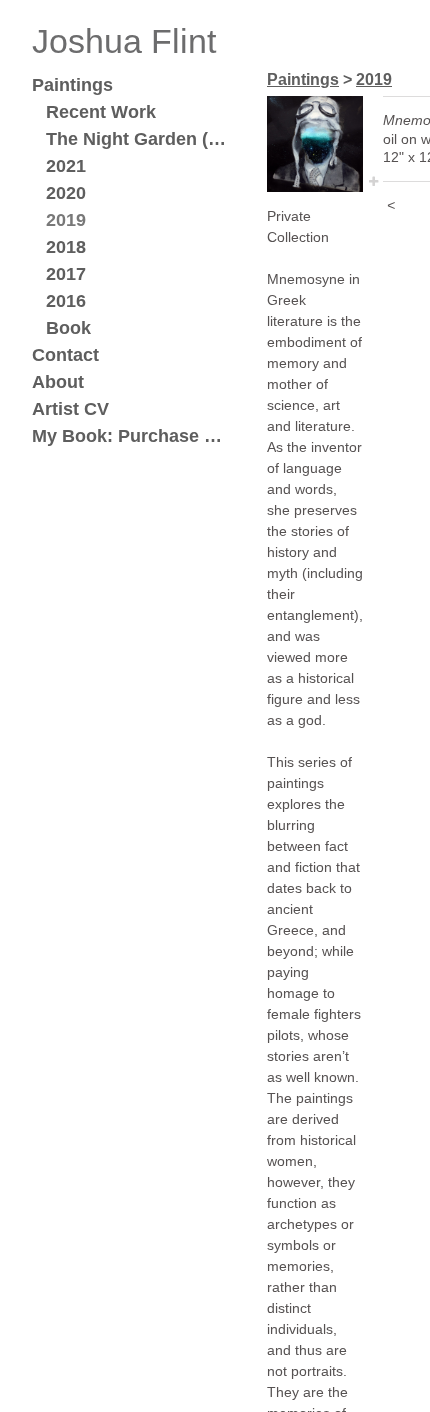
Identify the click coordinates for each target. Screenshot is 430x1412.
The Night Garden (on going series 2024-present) (139, 139)
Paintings (72, 85)
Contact (65, 355)
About (58, 382)
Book (68, 328)
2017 (66, 274)
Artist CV (70, 409)
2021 (66, 166)
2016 (66, 301)
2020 (66, 193)
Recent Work (101, 112)
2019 (66, 220)
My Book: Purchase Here (132, 436)
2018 (66, 247)
